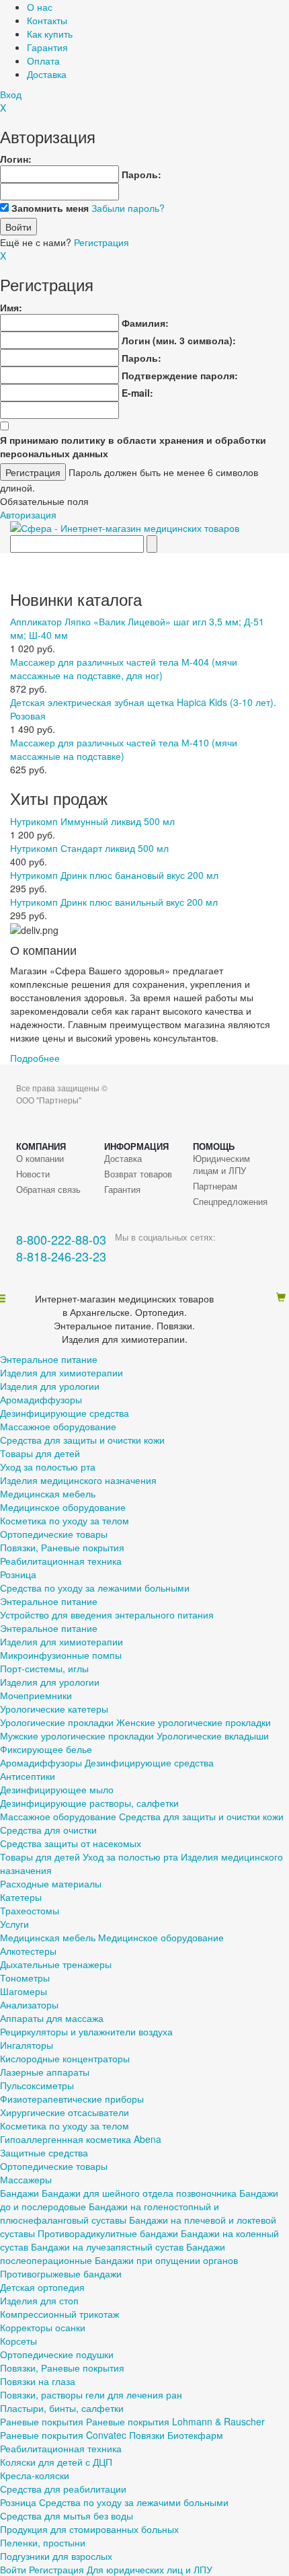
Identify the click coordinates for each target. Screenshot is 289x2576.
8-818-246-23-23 (61, 1256)
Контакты (47, 20)
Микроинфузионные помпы (61, 1655)
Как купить (50, 34)
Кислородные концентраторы (65, 2058)
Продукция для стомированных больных (89, 2529)
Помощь (214, 1146)
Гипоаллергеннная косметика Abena (81, 2139)
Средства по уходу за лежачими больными (95, 1588)
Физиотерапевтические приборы (72, 2099)
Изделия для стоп (39, 2300)
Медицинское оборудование (63, 1507)
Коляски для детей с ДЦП (56, 2462)
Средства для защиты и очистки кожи (82, 1440)
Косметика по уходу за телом (65, 1520)
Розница (18, 1574)
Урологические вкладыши (213, 1735)
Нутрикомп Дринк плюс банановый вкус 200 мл (114, 875)
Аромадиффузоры (41, 1399)
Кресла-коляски (35, 2475)
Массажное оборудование (58, 1426)
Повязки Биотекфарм (176, 2435)
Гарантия (47, 47)
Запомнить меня (50, 208)
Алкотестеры (28, 1951)
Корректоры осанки (43, 2327)
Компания (41, 1146)
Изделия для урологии (50, 1386)
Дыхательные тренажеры (56, 1964)
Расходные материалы (51, 1883)
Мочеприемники (36, 1695)
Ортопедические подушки (57, 2354)
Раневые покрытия (42, 2421)
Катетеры (21, 1897)
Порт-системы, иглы (44, 1668)
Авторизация (28, 514)
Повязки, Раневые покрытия (62, 1547)
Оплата (43, 61)
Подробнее (35, 1058)
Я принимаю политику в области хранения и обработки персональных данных (133, 446)
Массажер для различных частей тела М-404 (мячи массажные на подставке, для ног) (124, 668)
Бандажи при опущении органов (166, 2260)
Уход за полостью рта (48, 1467)
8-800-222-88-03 (61, 1240)
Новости (33, 1174)
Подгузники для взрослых (56, 2556)
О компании (40, 1159)
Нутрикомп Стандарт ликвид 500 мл (89, 848)
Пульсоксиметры (37, 2085)
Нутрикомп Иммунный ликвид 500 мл (92, 821)
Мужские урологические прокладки (77, 1735)
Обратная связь (48, 1189)
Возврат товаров (138, 1174)
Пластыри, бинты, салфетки (62, 2408)
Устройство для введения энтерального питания (107, 1614)
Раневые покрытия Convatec (63, 2435)
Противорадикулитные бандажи (108, 2233)
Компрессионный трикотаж (59, 2314)
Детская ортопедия (42, 2287)
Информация (136, 1146)
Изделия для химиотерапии (61, 1372)
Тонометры (25, 1978)
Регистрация (101, 242)
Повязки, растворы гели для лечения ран (91, 2394)
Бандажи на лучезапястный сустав (107, 2247)
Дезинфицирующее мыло (57, 1789)
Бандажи (19, 2193)
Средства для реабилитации (63, 2489)
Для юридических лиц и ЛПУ (150, 2569)
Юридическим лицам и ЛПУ (221, 1165)
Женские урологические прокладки (194, 1722)
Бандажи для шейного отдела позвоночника (139, 2193)
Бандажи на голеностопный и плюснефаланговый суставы (110, 2213)
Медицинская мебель (48, 1493)
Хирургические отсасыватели (65, 2112)
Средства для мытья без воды (67, 2515)
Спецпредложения (230, 1202)
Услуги (14, 1924)
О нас (40, 7)
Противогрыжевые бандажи (61, 2273)
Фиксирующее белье (46, 1749)
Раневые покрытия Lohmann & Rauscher (175, 2421)
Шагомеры (24, 1991)
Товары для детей (40, 1453)
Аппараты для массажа (52, 2018)
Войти (13, 2569)
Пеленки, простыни (43, 2542)
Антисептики (28, 1776)
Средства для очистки (48, 1830)
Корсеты (18, 2341)
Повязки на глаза (38, 2381)
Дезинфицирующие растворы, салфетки (89, 1803)
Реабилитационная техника (61, 1561)
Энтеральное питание (49, 1359)
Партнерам (215, 1186)
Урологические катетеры (54, 1709)
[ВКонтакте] (125, 1256)
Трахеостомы (30, 1910)
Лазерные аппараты (45, 2072)
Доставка (47, 74)
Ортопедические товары (54, 1534)
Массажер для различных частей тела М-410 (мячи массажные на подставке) (124, 749)
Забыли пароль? (128, 208)
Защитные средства (44, 2152)
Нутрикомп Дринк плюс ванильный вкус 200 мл (114, 902)
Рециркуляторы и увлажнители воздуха (86, 2031)
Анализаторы (29, 2004)
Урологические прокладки (57, 1722)
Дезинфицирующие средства (65, 1413)
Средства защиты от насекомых (71, 1843)
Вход (11, 94)
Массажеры (26, 2179)
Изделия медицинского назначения (78, 1480)
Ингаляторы (27, 2045)
